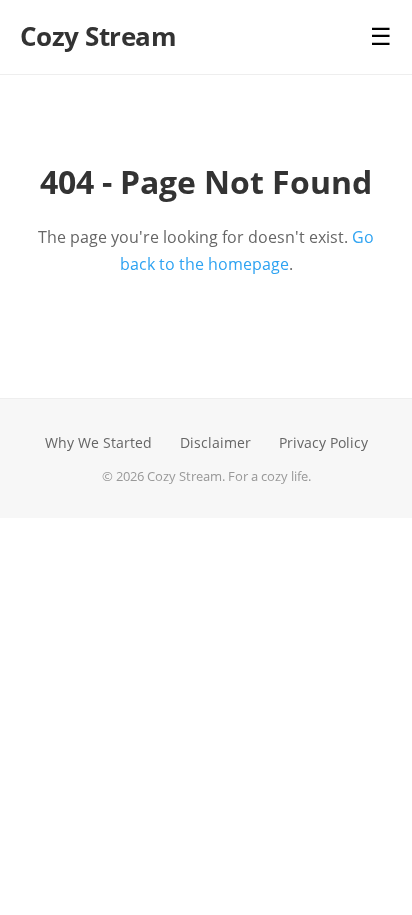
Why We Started (98, 442)
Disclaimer (215, 442)
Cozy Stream (98, 36)
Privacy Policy (323, 442)
